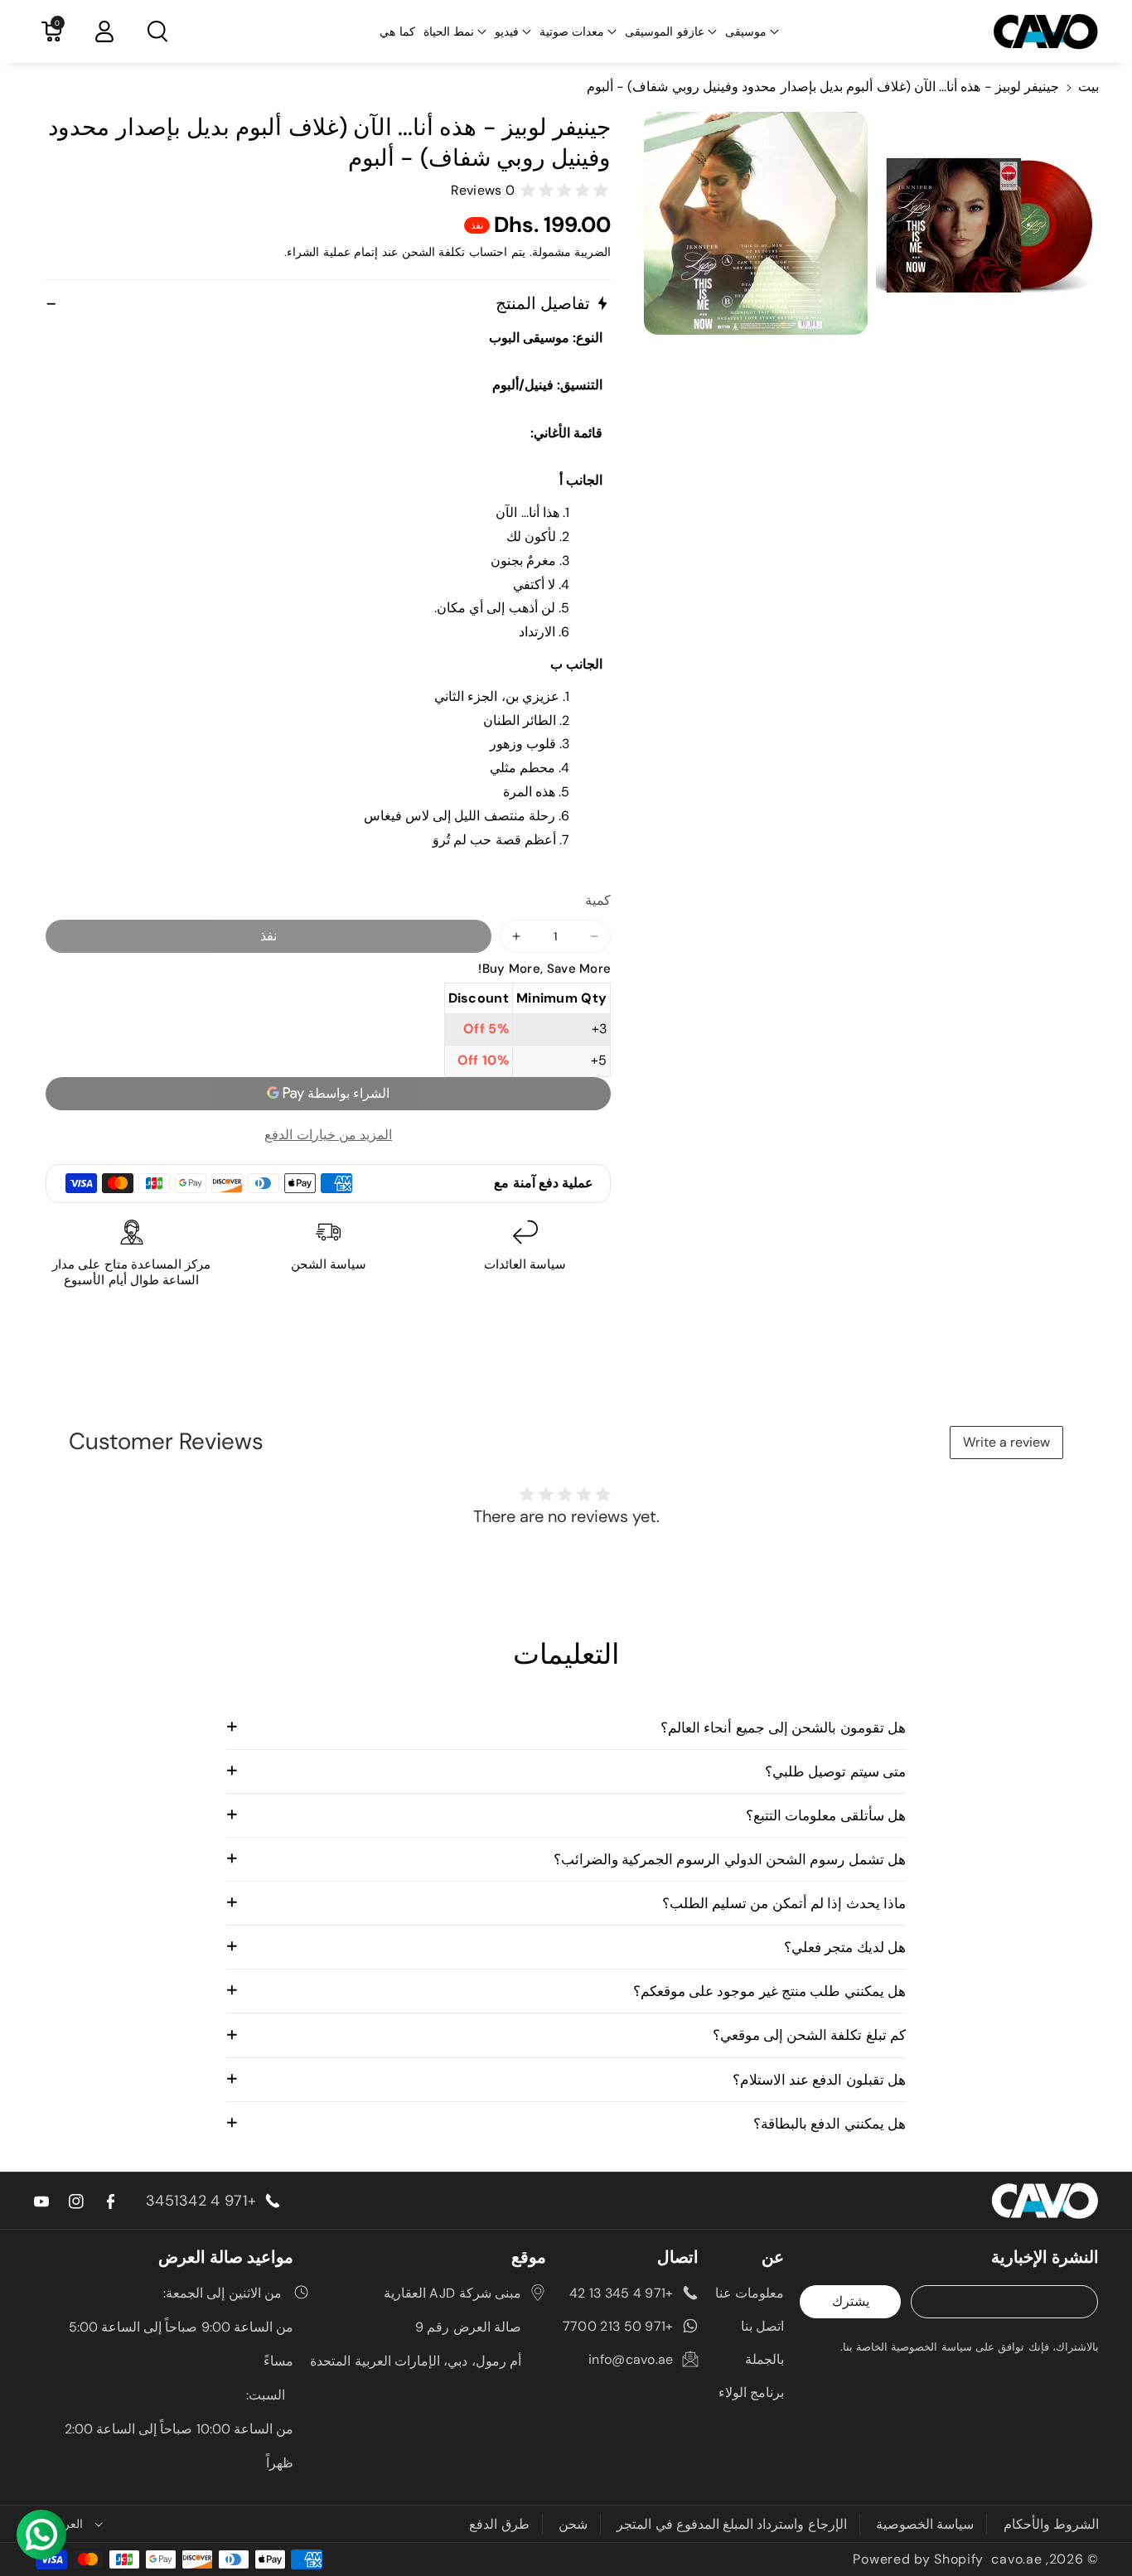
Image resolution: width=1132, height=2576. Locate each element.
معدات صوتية (572, 31)
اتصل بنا (762, 2326)
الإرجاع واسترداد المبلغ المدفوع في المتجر (732, 2524)
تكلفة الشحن (434, 252)
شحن (573, 2524)
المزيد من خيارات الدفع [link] (328, 1135)
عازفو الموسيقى (664, 31)
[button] (752, 31)
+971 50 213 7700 (618, 2326)
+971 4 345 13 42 (622, 2293)
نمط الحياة (449, 31)
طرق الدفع (499, 2524)
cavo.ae (1016, 2559)
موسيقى (746, 31)
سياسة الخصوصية (925, 2524)
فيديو (507, 31)
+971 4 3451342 (201, 2201)
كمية (598, 900)
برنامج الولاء (751, 2392)
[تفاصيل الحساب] (104, 31)
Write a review (1006, 1442)
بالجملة (764, 2359)
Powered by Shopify (918, 2559)
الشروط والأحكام (1051, 2524)
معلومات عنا (750, 2293)
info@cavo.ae (631, 2359)
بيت (1088, 87)
